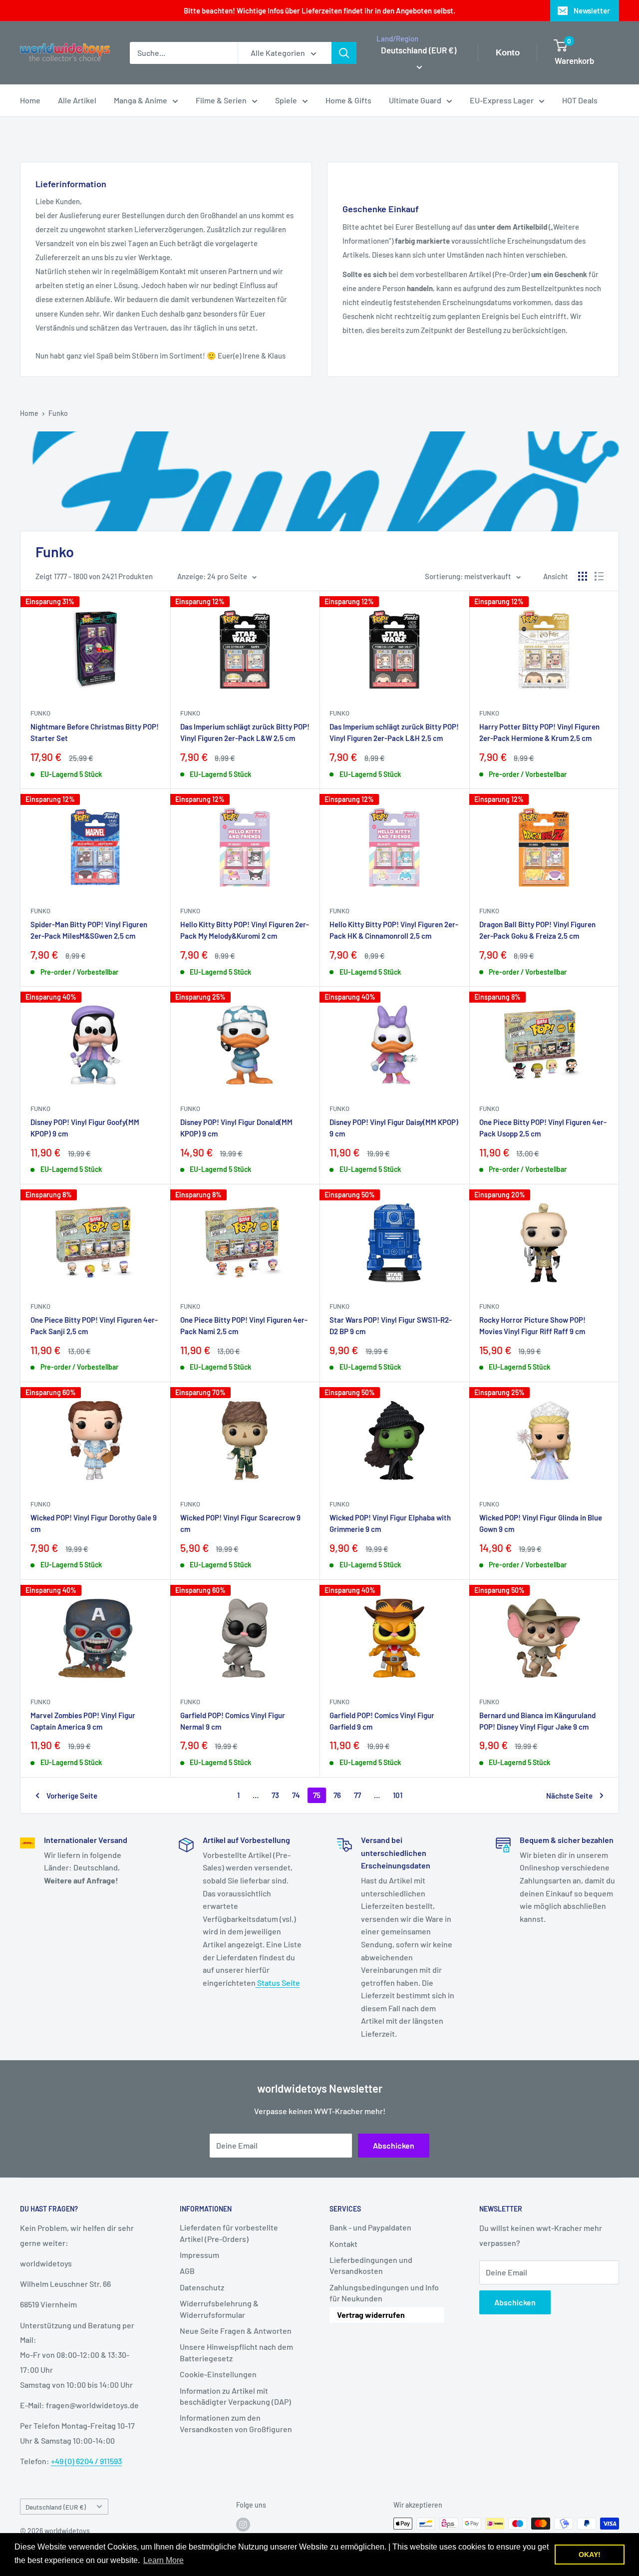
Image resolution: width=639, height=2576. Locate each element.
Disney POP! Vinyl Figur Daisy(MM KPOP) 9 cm (394, 1128)
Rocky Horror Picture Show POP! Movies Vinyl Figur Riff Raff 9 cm (532, 1325)
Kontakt (343, 2244)
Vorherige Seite (72, 1796)
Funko (58, 413)
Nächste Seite (569, 1796)
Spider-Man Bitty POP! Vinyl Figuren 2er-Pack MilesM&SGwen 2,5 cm (89, 930)
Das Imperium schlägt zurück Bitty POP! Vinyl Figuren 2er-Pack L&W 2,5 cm (245, 732)
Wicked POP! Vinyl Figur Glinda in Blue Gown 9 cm (541, 1523)
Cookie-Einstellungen (218, 2374)
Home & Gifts (348, 100)
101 (398, 1795)
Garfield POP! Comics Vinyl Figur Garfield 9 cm (382, 1721)
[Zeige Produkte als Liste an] (599, 576)
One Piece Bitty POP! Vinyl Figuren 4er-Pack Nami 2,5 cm (244, 1325)
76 (337, 1795)
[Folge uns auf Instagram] (243, 2525)
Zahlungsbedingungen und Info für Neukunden (384, 2293)
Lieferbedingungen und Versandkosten (371, 2265)
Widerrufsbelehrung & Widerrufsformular (219, 2309)
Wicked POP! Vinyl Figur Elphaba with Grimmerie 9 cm (390, 1523)
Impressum (199, 2255)
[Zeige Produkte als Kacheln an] (583, 576)
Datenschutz (202, 2287)
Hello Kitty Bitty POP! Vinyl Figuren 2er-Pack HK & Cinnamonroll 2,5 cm (394, 930)
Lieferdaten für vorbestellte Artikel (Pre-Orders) (229, 2233)
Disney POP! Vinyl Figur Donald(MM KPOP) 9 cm (236, 1128)
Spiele (286, 100)
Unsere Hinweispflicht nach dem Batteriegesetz (236, 2352)
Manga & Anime (141, 100)
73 (275, 1795)
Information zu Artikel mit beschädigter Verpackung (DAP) (235, 2396)
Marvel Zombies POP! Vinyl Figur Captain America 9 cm (83, 1721)
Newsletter (592, 10)
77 (357, 1795)
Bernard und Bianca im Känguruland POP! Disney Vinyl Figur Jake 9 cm (537, 1721)
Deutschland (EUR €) (56, 2507)
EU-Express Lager (502, 100)
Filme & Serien (221, 100)
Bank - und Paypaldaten (370, 2227)
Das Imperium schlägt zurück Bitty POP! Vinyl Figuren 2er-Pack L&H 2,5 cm (394, 732)
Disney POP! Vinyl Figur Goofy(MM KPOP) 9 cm (85, 1128)
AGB (187, 2271)
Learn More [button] (163, 2560)
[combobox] (184, 53)
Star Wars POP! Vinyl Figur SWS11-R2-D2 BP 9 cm (391, 1325)
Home (30, 100)
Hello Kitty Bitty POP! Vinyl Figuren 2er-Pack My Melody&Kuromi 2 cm (245, 930)
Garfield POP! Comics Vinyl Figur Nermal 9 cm (233, 1721)
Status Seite (278, 1983)
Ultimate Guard (415, 100)
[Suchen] (344, 53)
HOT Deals (580, 100)
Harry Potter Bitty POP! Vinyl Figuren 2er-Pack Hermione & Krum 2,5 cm (539, 732)
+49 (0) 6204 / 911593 (86, 2461)
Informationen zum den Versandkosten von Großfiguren (236, 2423)
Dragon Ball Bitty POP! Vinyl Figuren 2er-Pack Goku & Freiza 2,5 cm (537, 930)
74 (296, 1795)
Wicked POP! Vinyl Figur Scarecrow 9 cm (240, 1523)
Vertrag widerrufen (371, 2315)
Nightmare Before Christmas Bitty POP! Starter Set (95, 732)
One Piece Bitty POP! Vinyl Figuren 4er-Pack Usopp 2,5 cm (543, 1128)
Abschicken (394, 2145)
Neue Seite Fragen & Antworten (236, 2331)
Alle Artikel (77, 100)
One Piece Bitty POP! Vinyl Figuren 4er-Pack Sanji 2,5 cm (94, 1325)
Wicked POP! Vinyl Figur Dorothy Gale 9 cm (94, 1523)
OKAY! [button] (590, 2555)
